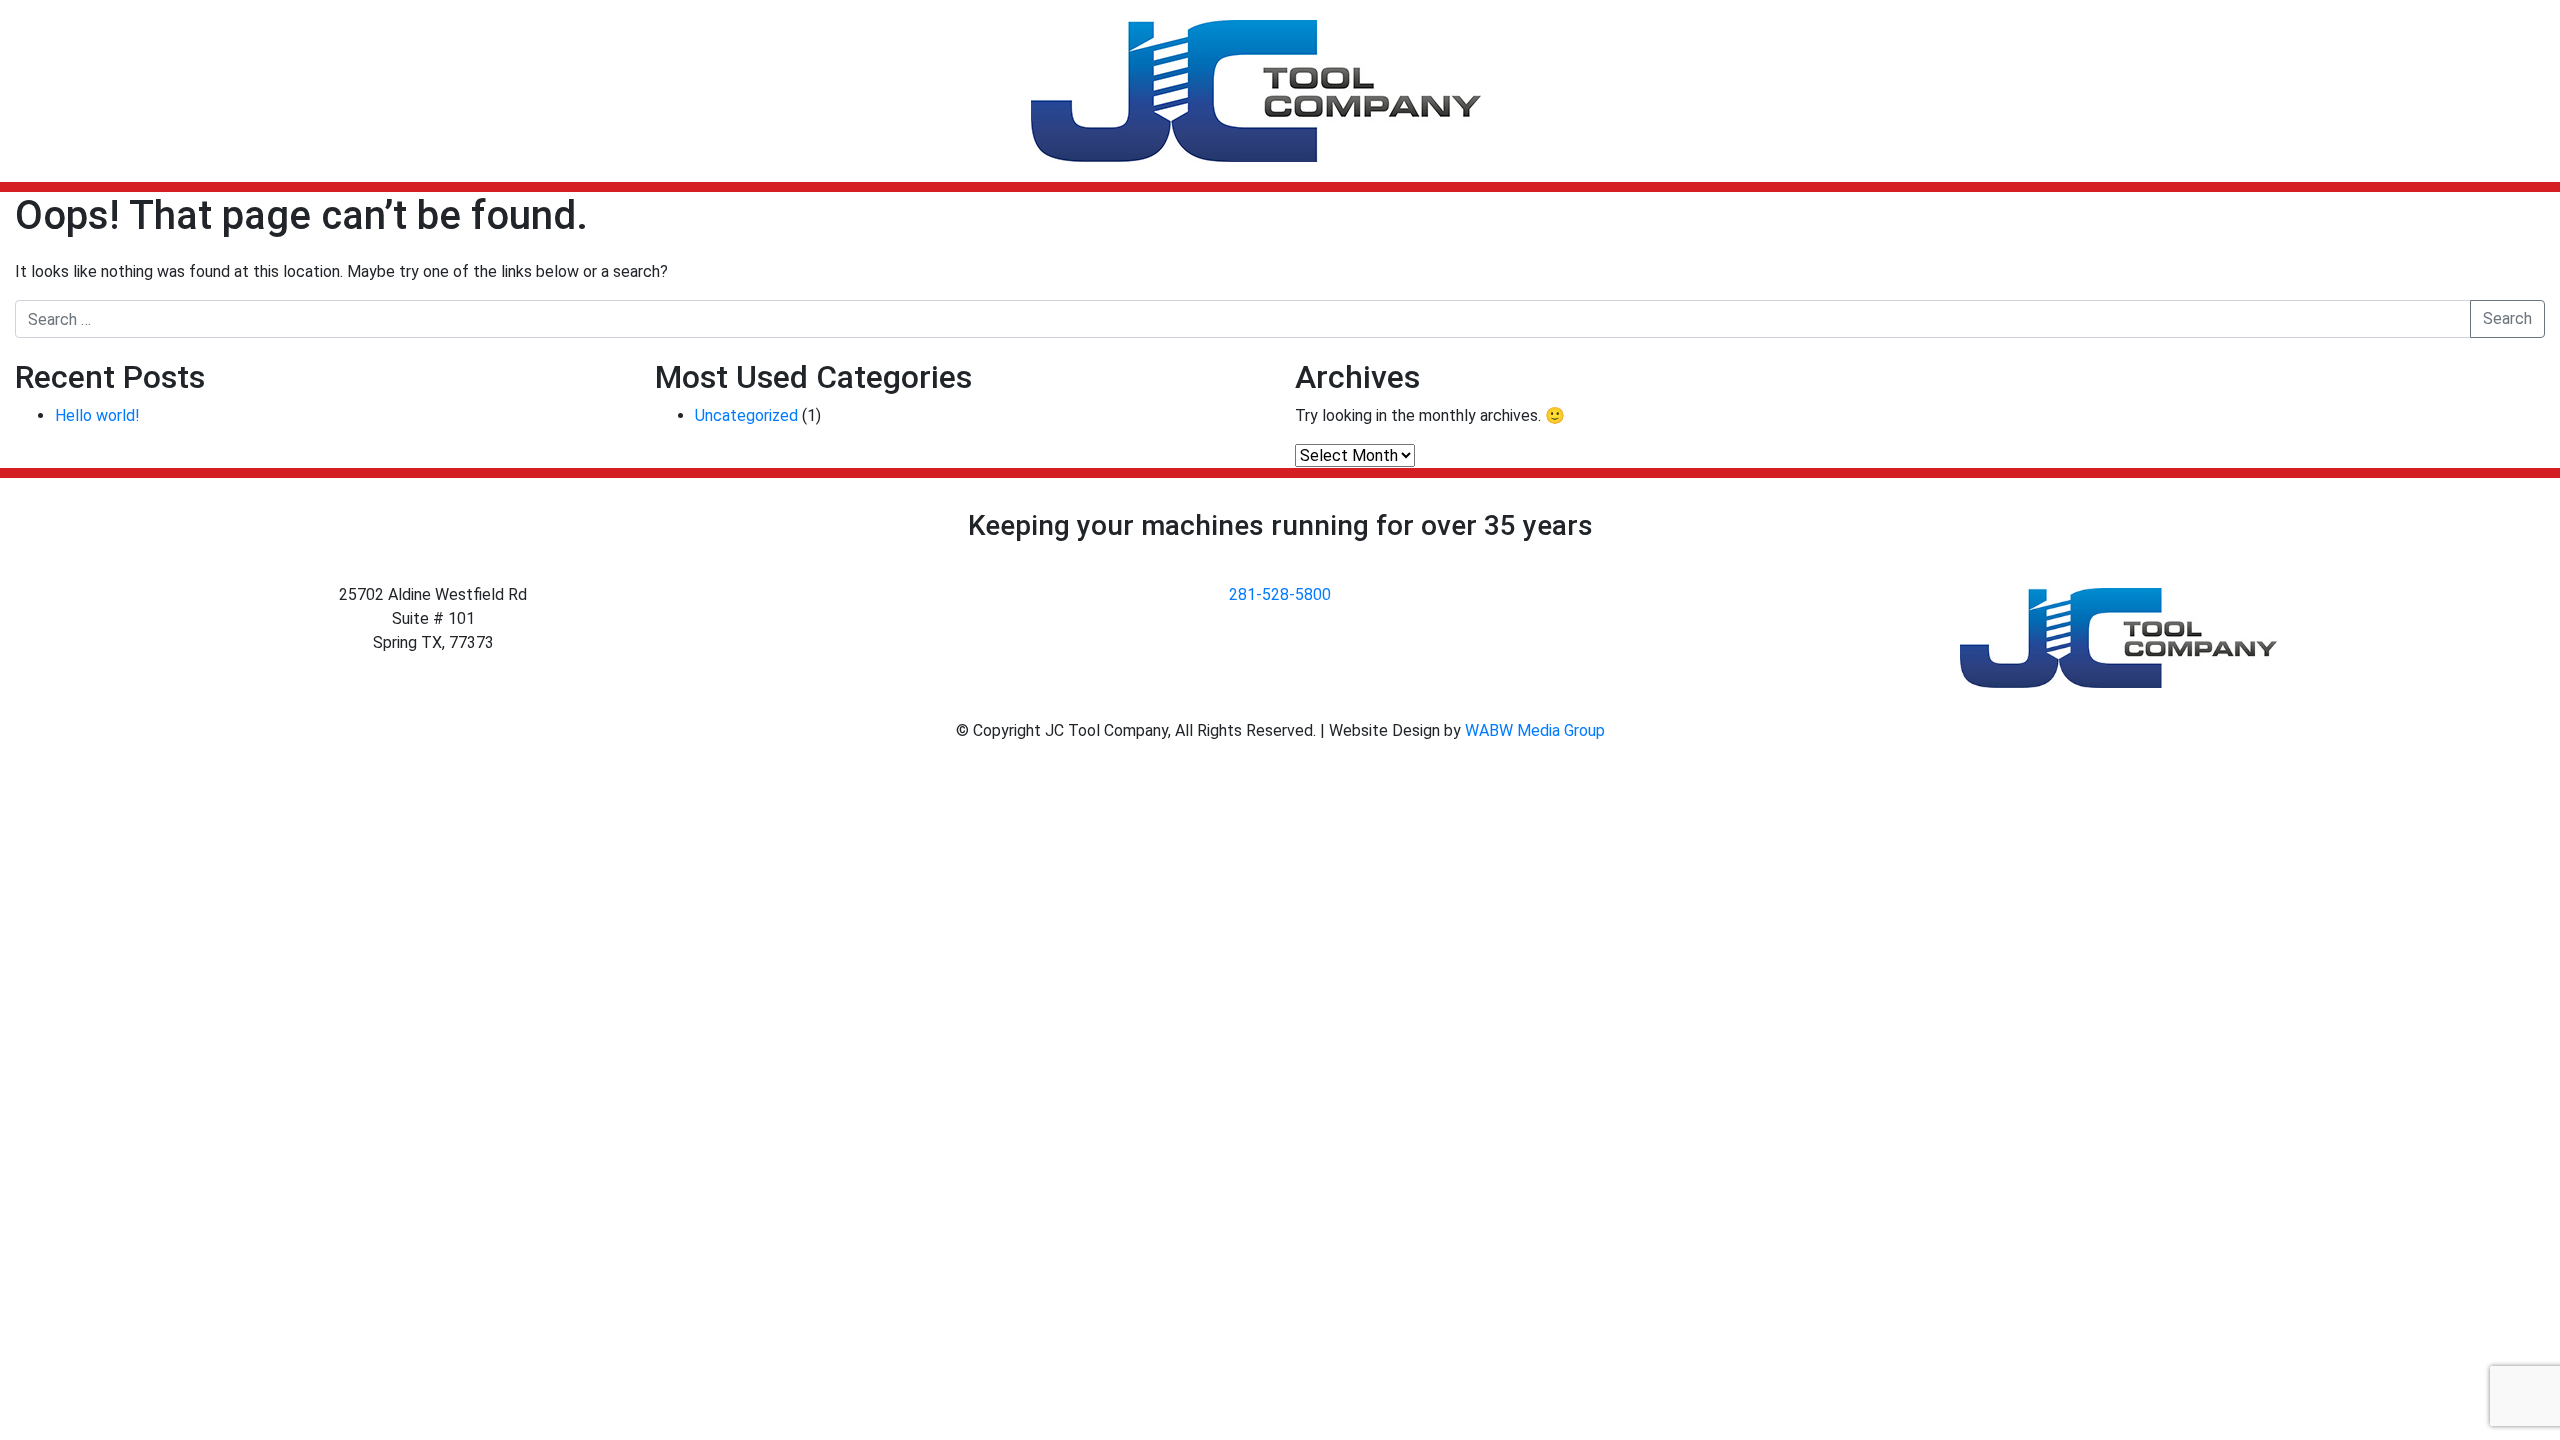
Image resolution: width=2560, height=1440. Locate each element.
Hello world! (97, 415)
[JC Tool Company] (1256, 91)
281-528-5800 (1280, 594)
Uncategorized (746, 415)
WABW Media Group (1535, 730)
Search (2507, 318)
